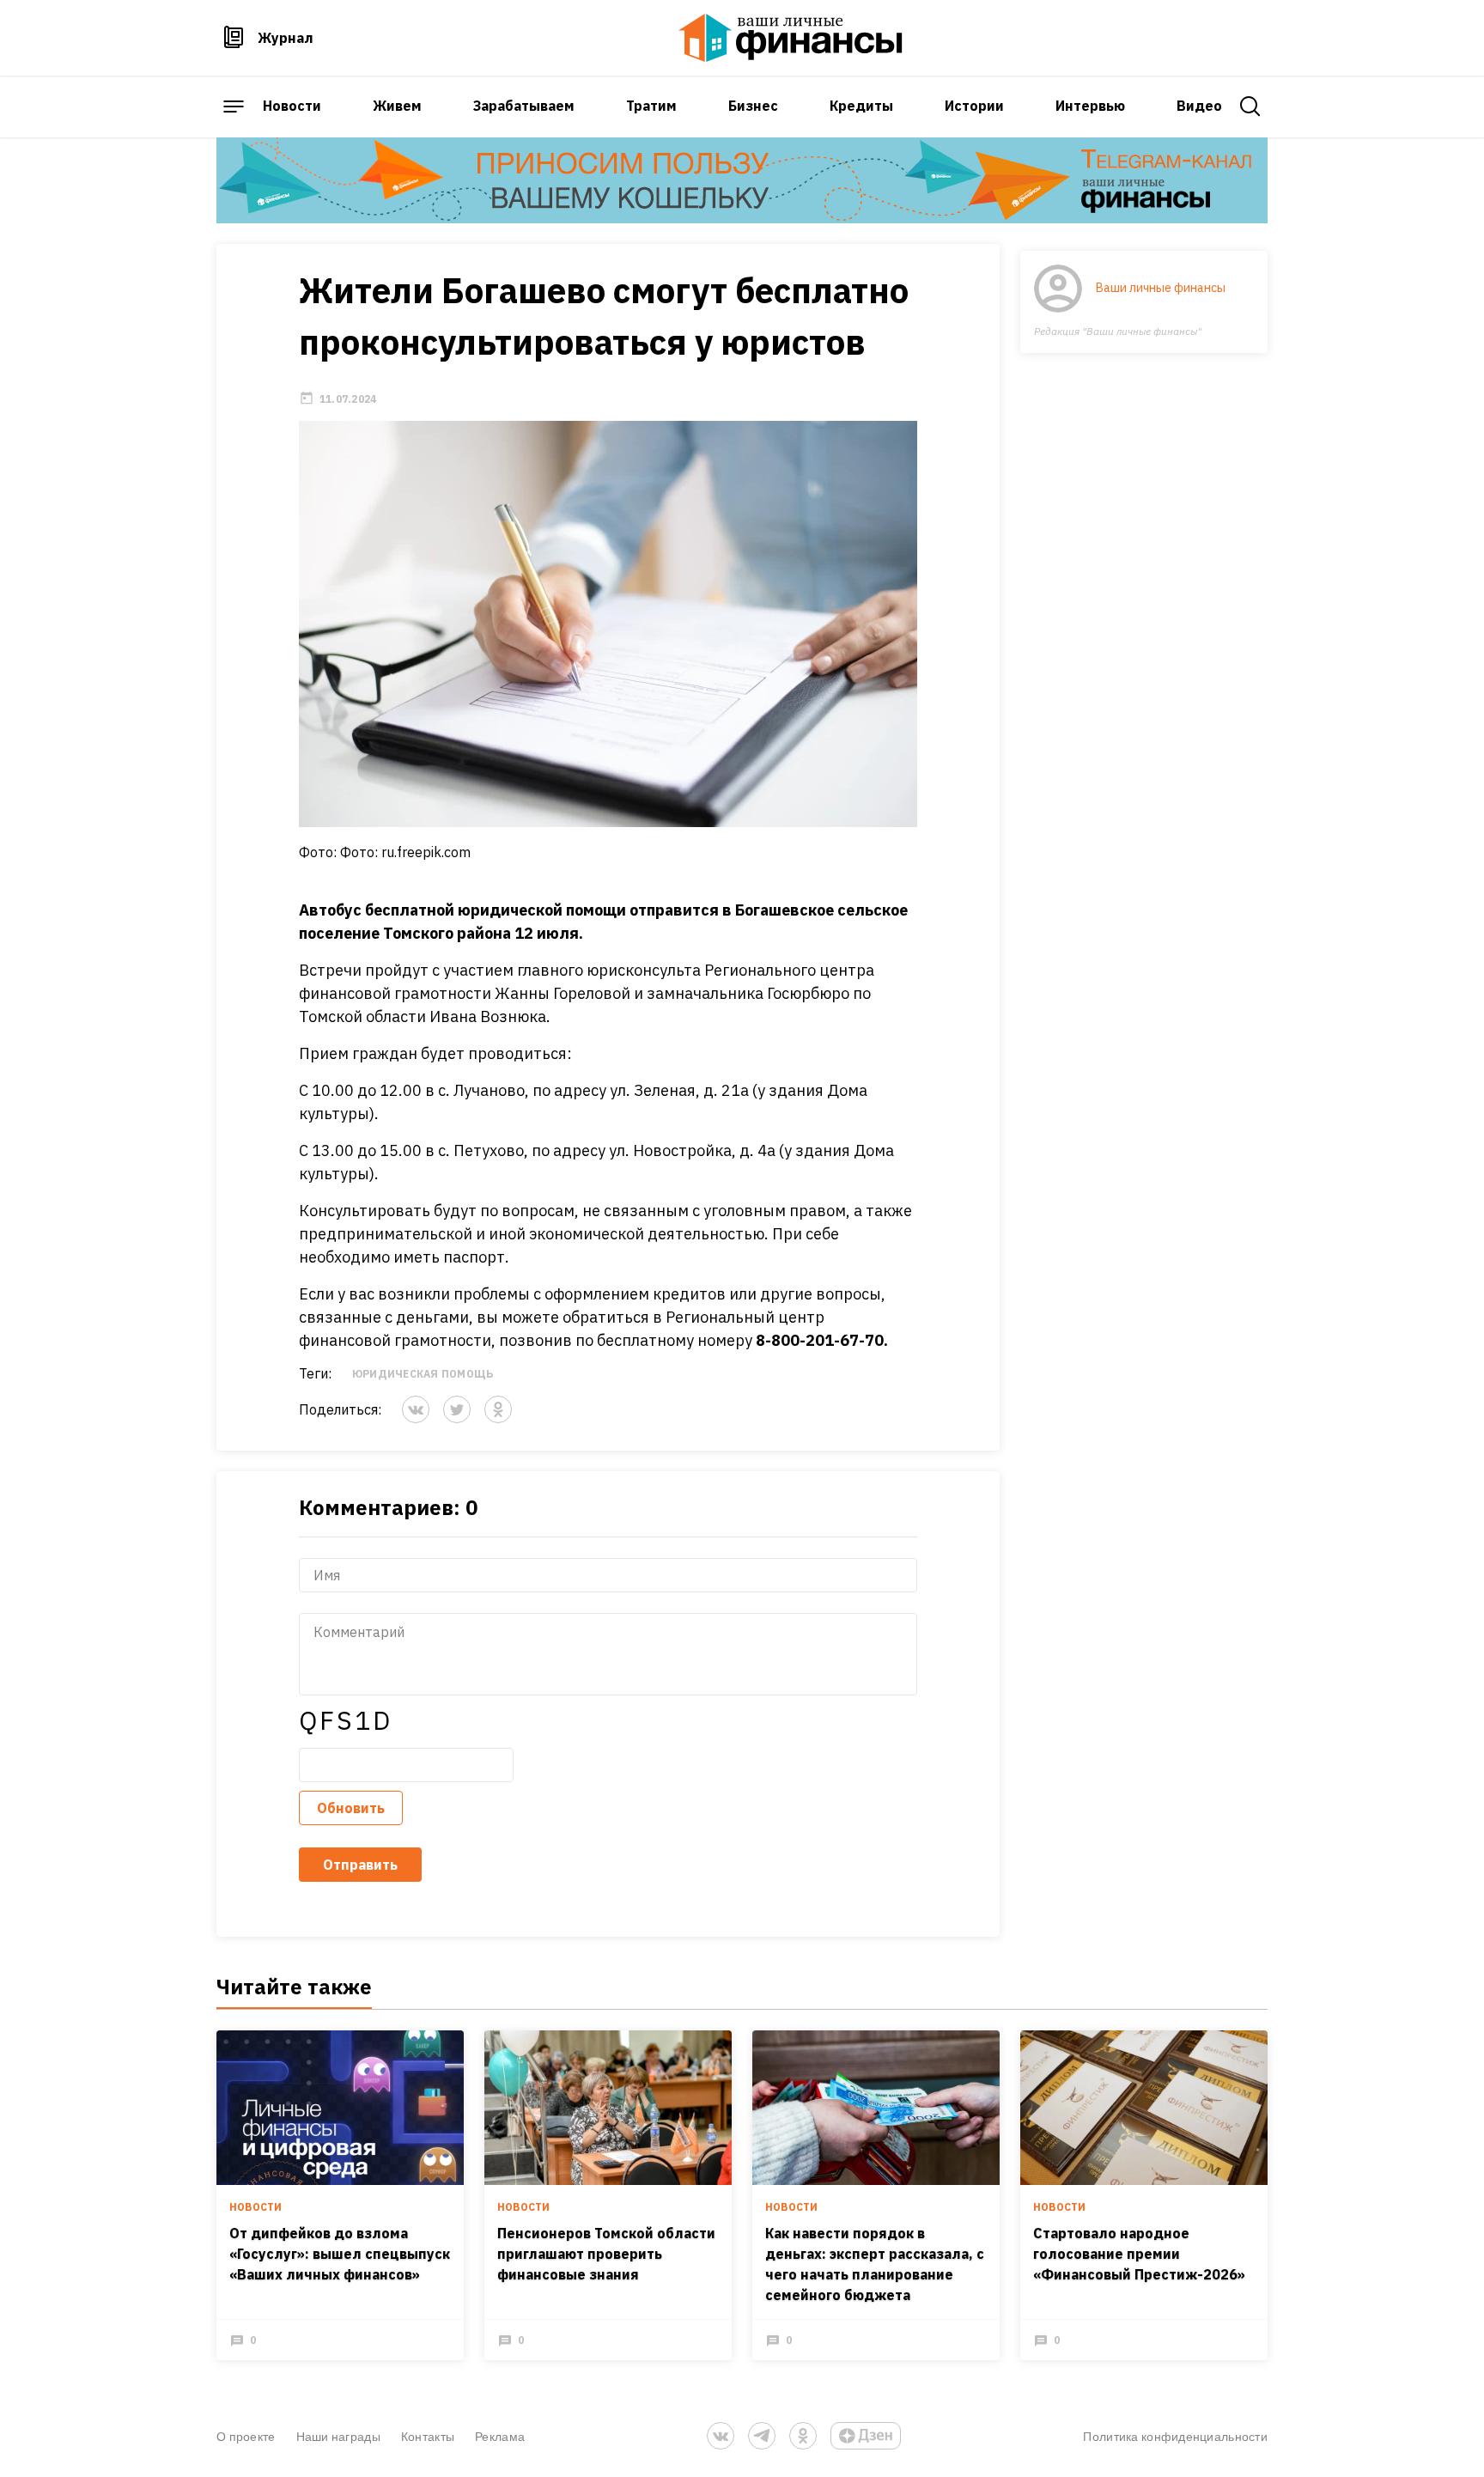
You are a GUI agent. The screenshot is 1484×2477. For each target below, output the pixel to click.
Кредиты (861, 106)
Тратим (651, 106)
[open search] (1250, 107)
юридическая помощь (423, 1374)
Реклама (500, 2436)
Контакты (428, 2436)
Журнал (286, 38)
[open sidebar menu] (234, 107)
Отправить (360, 1865)
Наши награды (338, 2436)
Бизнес (753, 106)
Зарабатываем (524, 106)
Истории (974, 106)
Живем (397, 106)
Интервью (1090, 106)
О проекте (246, 2436)
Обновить (351, 1808)
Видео (1199, 106)
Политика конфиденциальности (1175, 2436)
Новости (292, 106)
